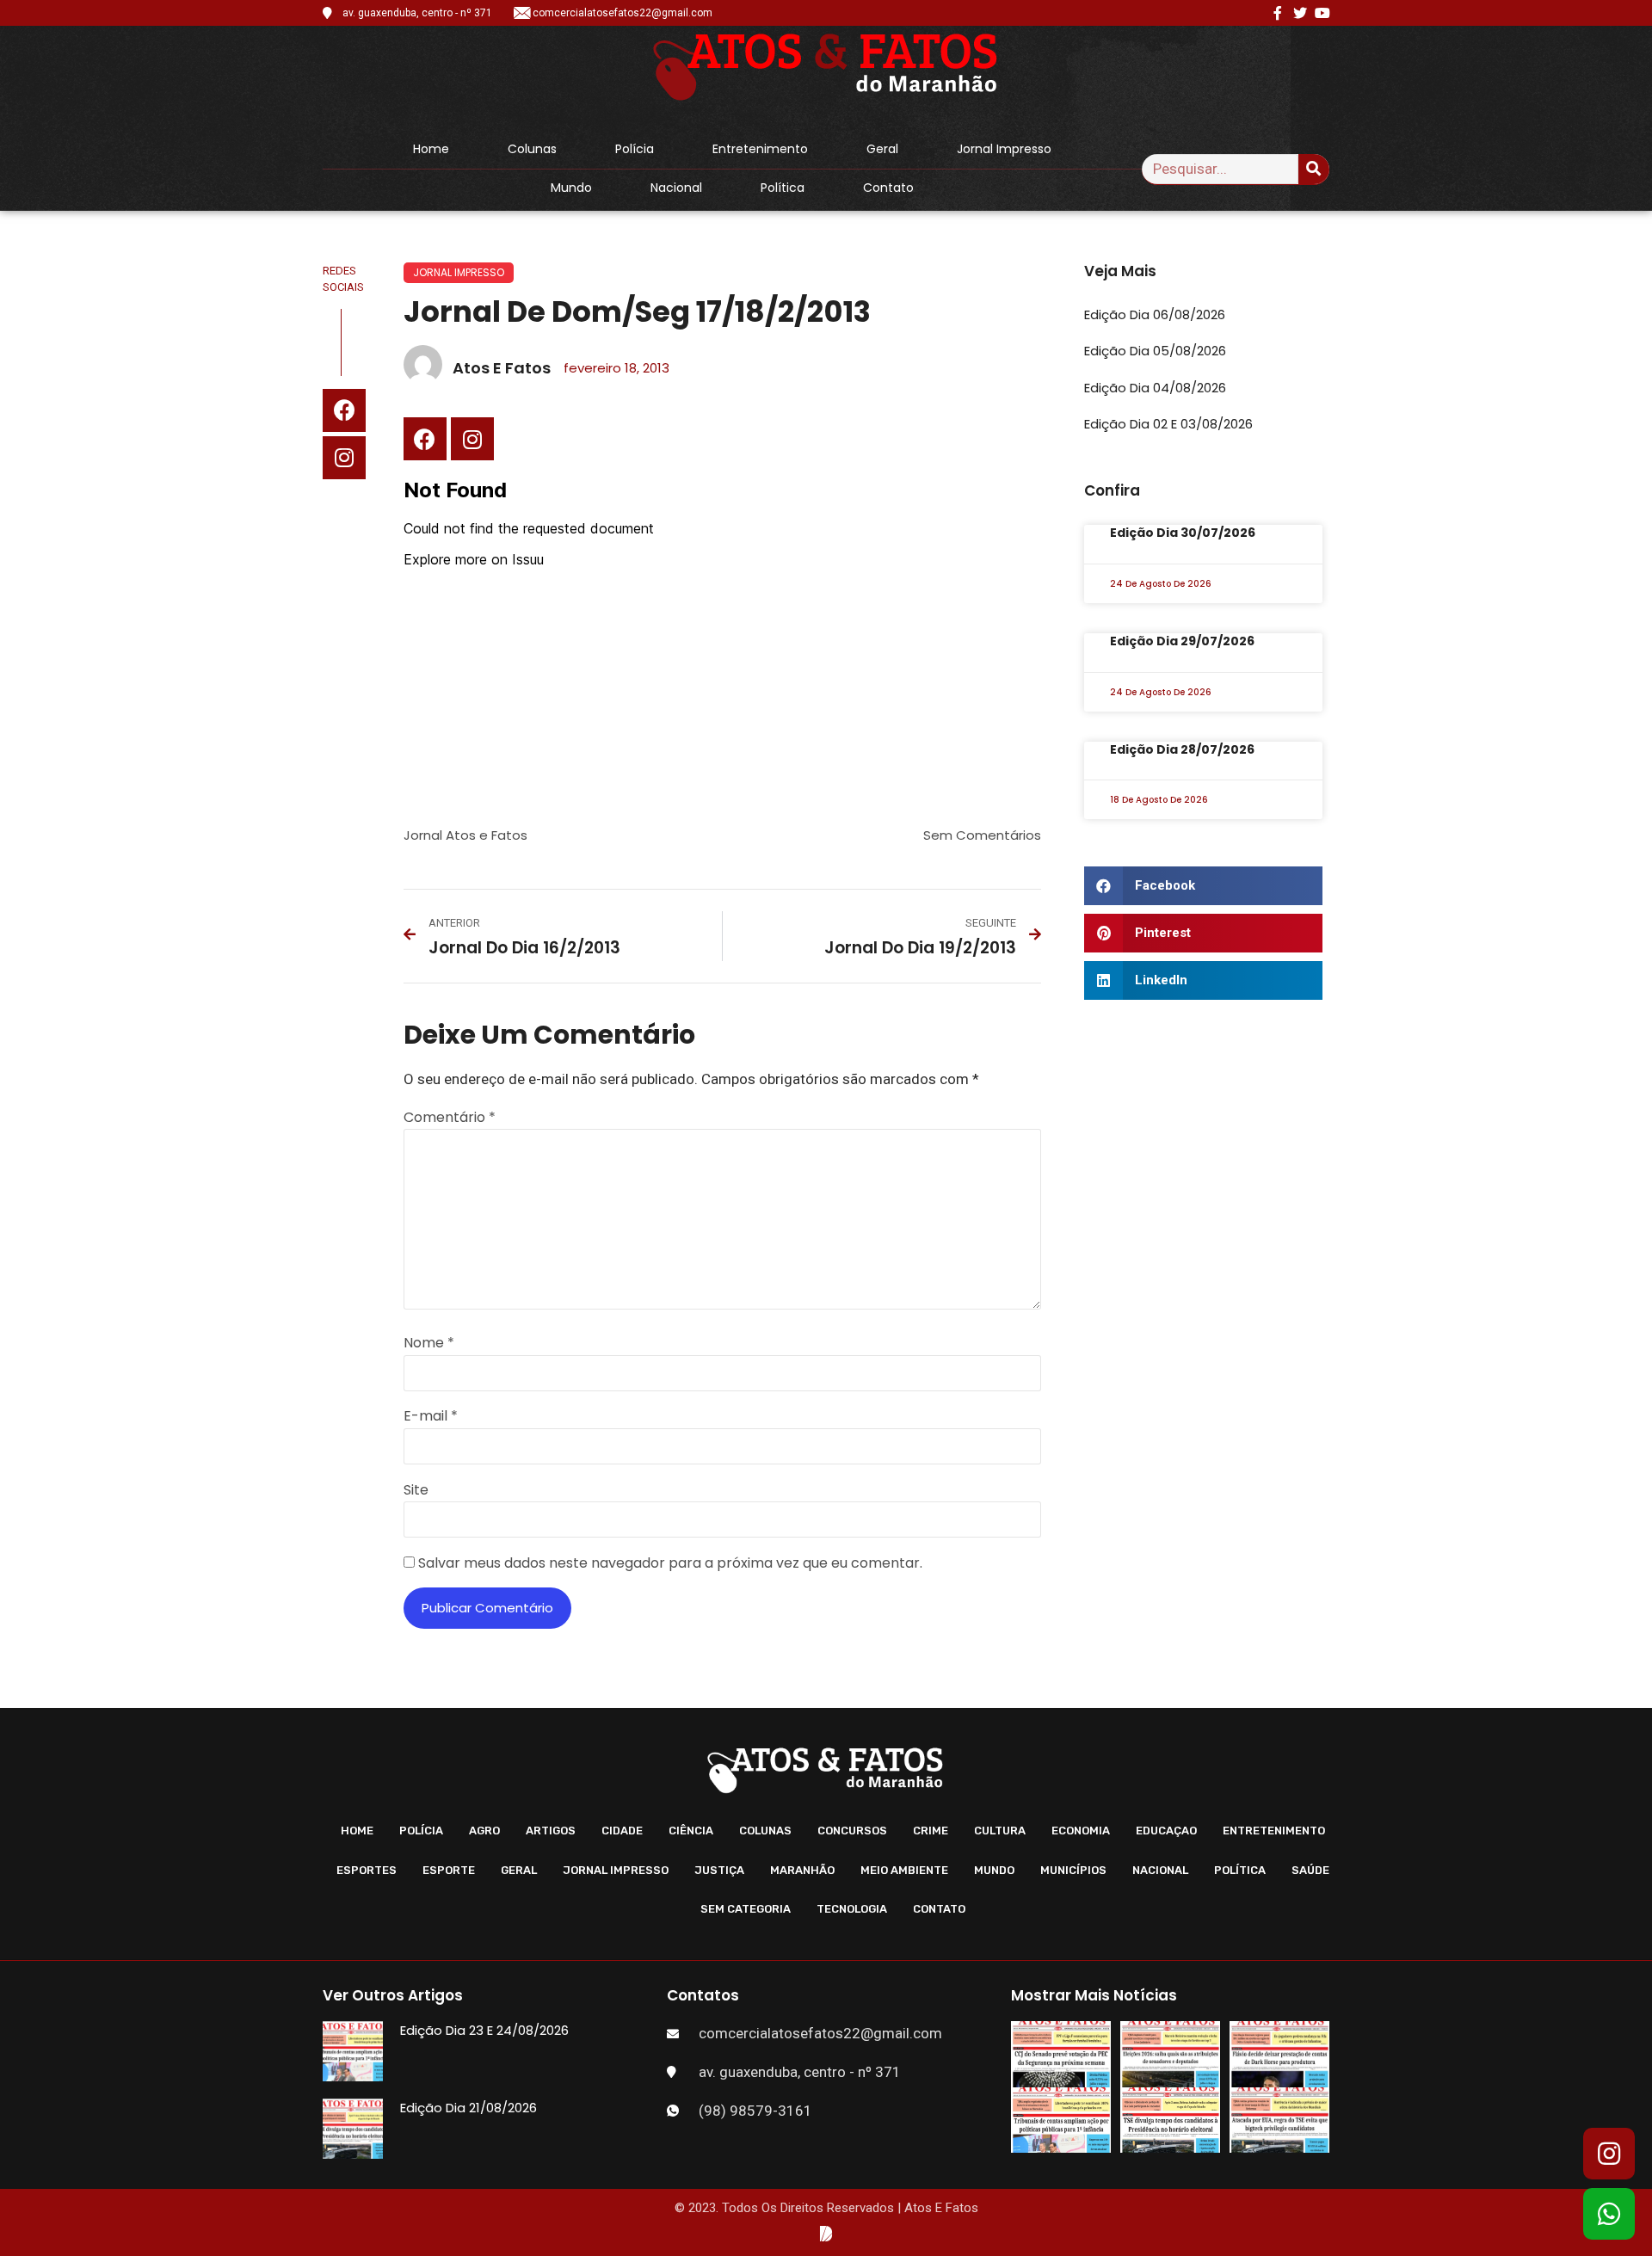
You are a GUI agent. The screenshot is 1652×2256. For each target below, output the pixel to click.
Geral (882, 149)
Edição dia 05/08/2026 (1155, 351)
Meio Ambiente (904, 1870)
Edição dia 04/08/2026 (1155, 388)
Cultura (1000, 1831)
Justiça (719, 1870)
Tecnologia (852, 1909)
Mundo (571, 188)
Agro (484, 1831)
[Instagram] (344, 458)
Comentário (450, 1117)
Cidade (622, 1831)
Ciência (691, 1831)
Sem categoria (746, 1909)
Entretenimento (760, 149)
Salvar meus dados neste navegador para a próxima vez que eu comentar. (670, 1563)
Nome (429, 1343)
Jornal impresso (1004, 149)
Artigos (551, 1831)
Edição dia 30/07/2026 (1183, 533)
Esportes (367, 1870)
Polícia (635, 149)
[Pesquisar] (1314, 169)
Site (416, 1490)
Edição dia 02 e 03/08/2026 (1168, 424)
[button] (1203, 886)
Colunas (532, 149)
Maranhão (802, 1870)
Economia (1081, 1831)
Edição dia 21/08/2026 (468, 2108)
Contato (888, 188)
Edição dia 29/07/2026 (1182, 641)
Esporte (449, 1870)
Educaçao (1166, 1831)
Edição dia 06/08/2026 (1155, 314)
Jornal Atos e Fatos (465, 835)
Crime (931, 1831)
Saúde (1310, 1870)
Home (431, 149)
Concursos (852, 1831)
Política (783, 188)
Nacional (676, 188)
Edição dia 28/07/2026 (1182, 749)
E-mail (431, 1416)
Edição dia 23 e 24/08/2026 (484, 2030)
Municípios (1073, 1870)
